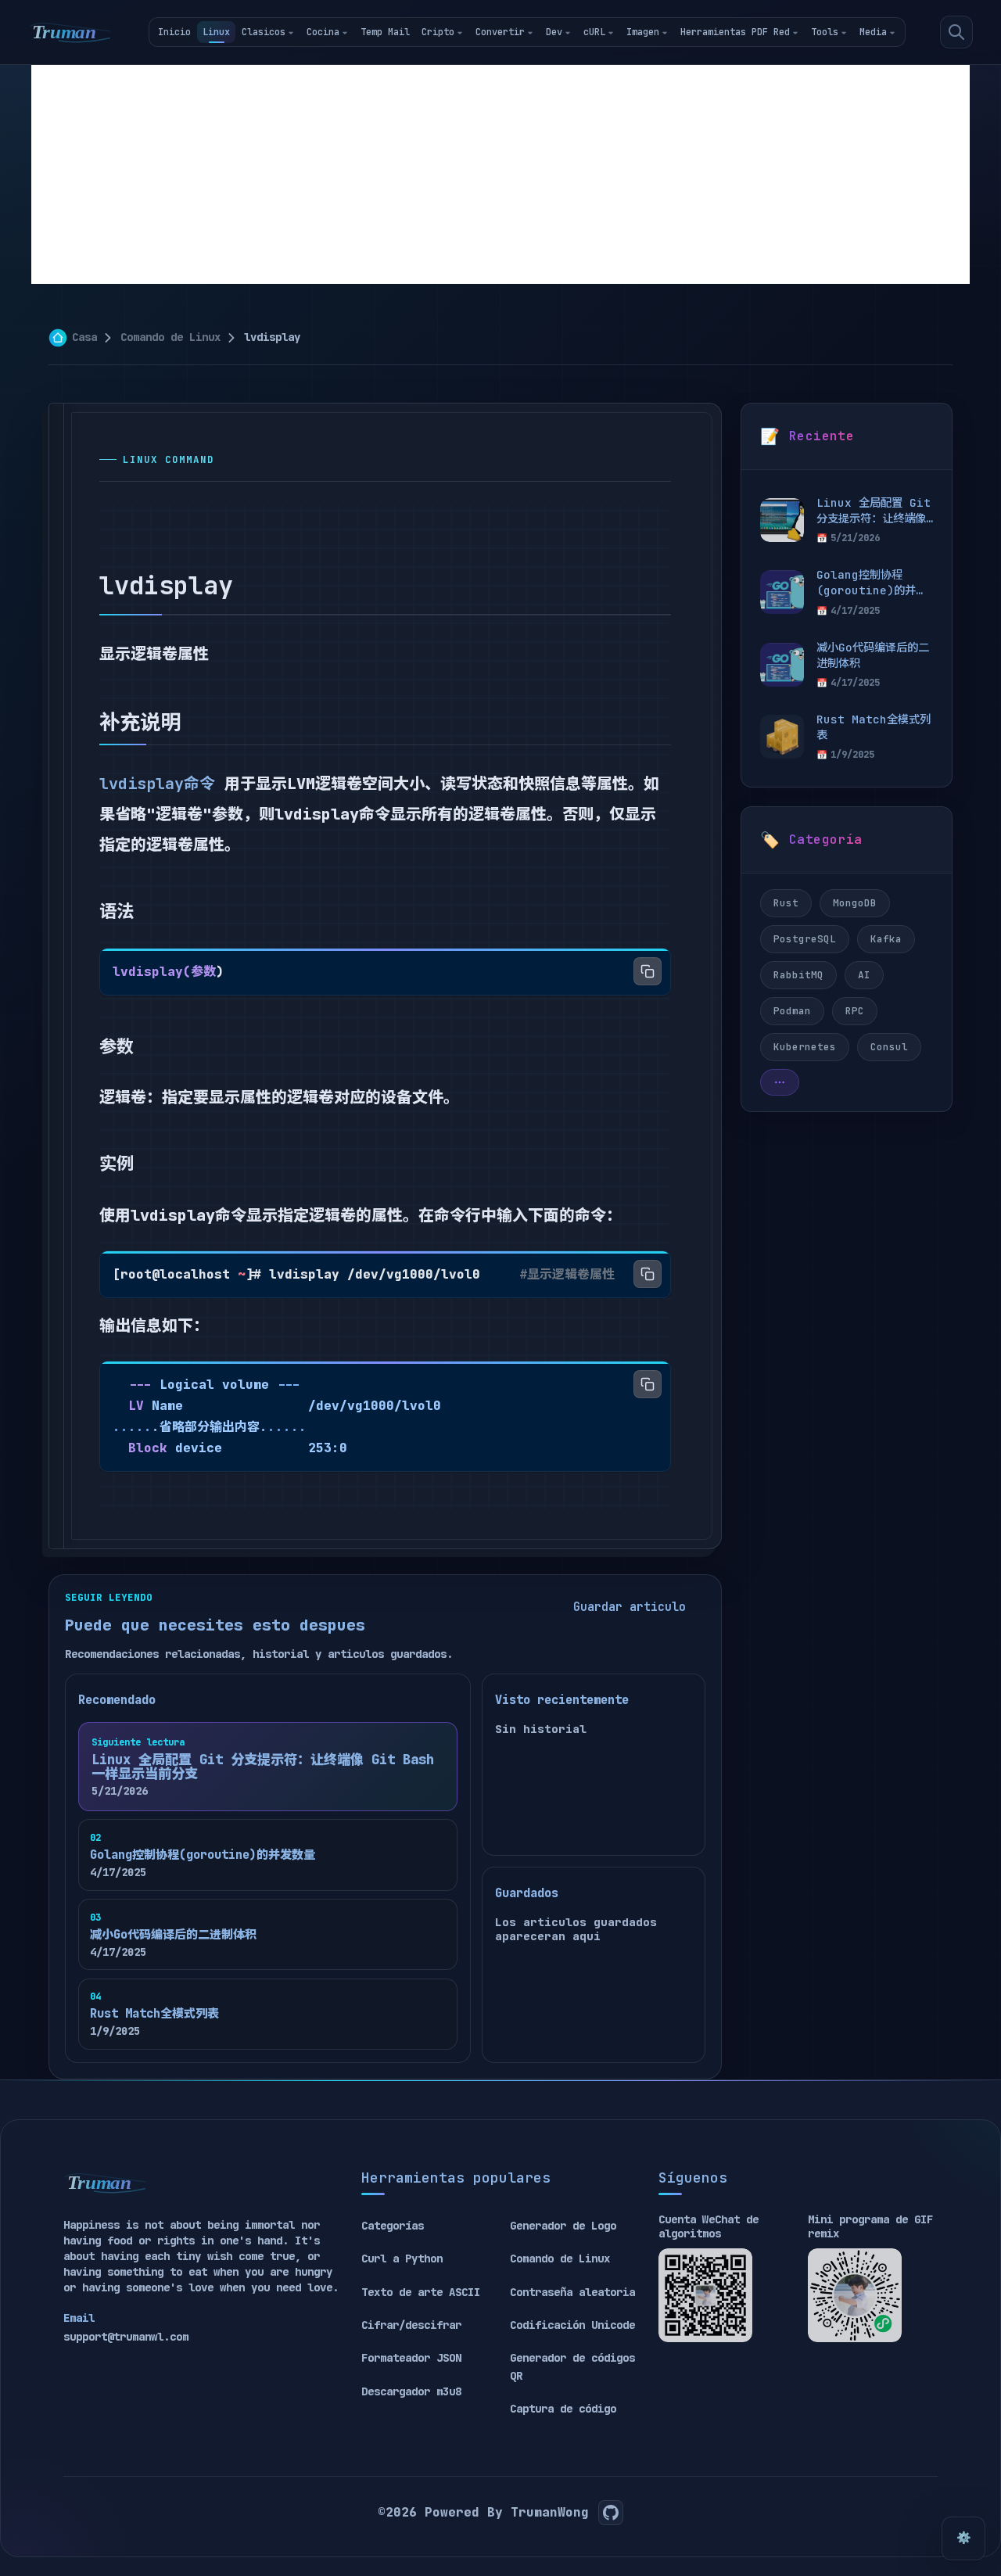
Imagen (643, 32)
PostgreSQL (805, 939)
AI (864, 975)
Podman (792, 1011)
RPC (855, 1011)
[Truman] (70, 32)
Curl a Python (402, 2258)
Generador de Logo (563, 2226)
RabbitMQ (798, 975)
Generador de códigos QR (572, 2366)
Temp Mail (385, 32)
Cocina (323, 32)
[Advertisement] (500, 174)
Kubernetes (805, 1047)
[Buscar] (956, 32)
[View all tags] (780, 1082)
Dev (554, 32)
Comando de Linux (170, 337)
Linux (216, 32)
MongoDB (855, 903)
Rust (786, 903)
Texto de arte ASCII (421, 2292)
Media (873, 32)
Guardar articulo (630, 1607)
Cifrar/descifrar (411, 2325)
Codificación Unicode (572, 2325)
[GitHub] (611, 2513)
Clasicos (264, 32)
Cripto (438, 32)
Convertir (500, 32)
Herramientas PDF (724, 32)
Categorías (393, 2226)
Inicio (174, 32)
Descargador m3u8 (411, 2391)
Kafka (886, 939)
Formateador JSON (411, 2358)
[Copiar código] (648, 971)
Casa (84, 337)
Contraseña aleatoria (572, 2292)
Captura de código (563, 2409)
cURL (594, 32)
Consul (889, 1047)
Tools (825, 32)
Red (782, 32)
